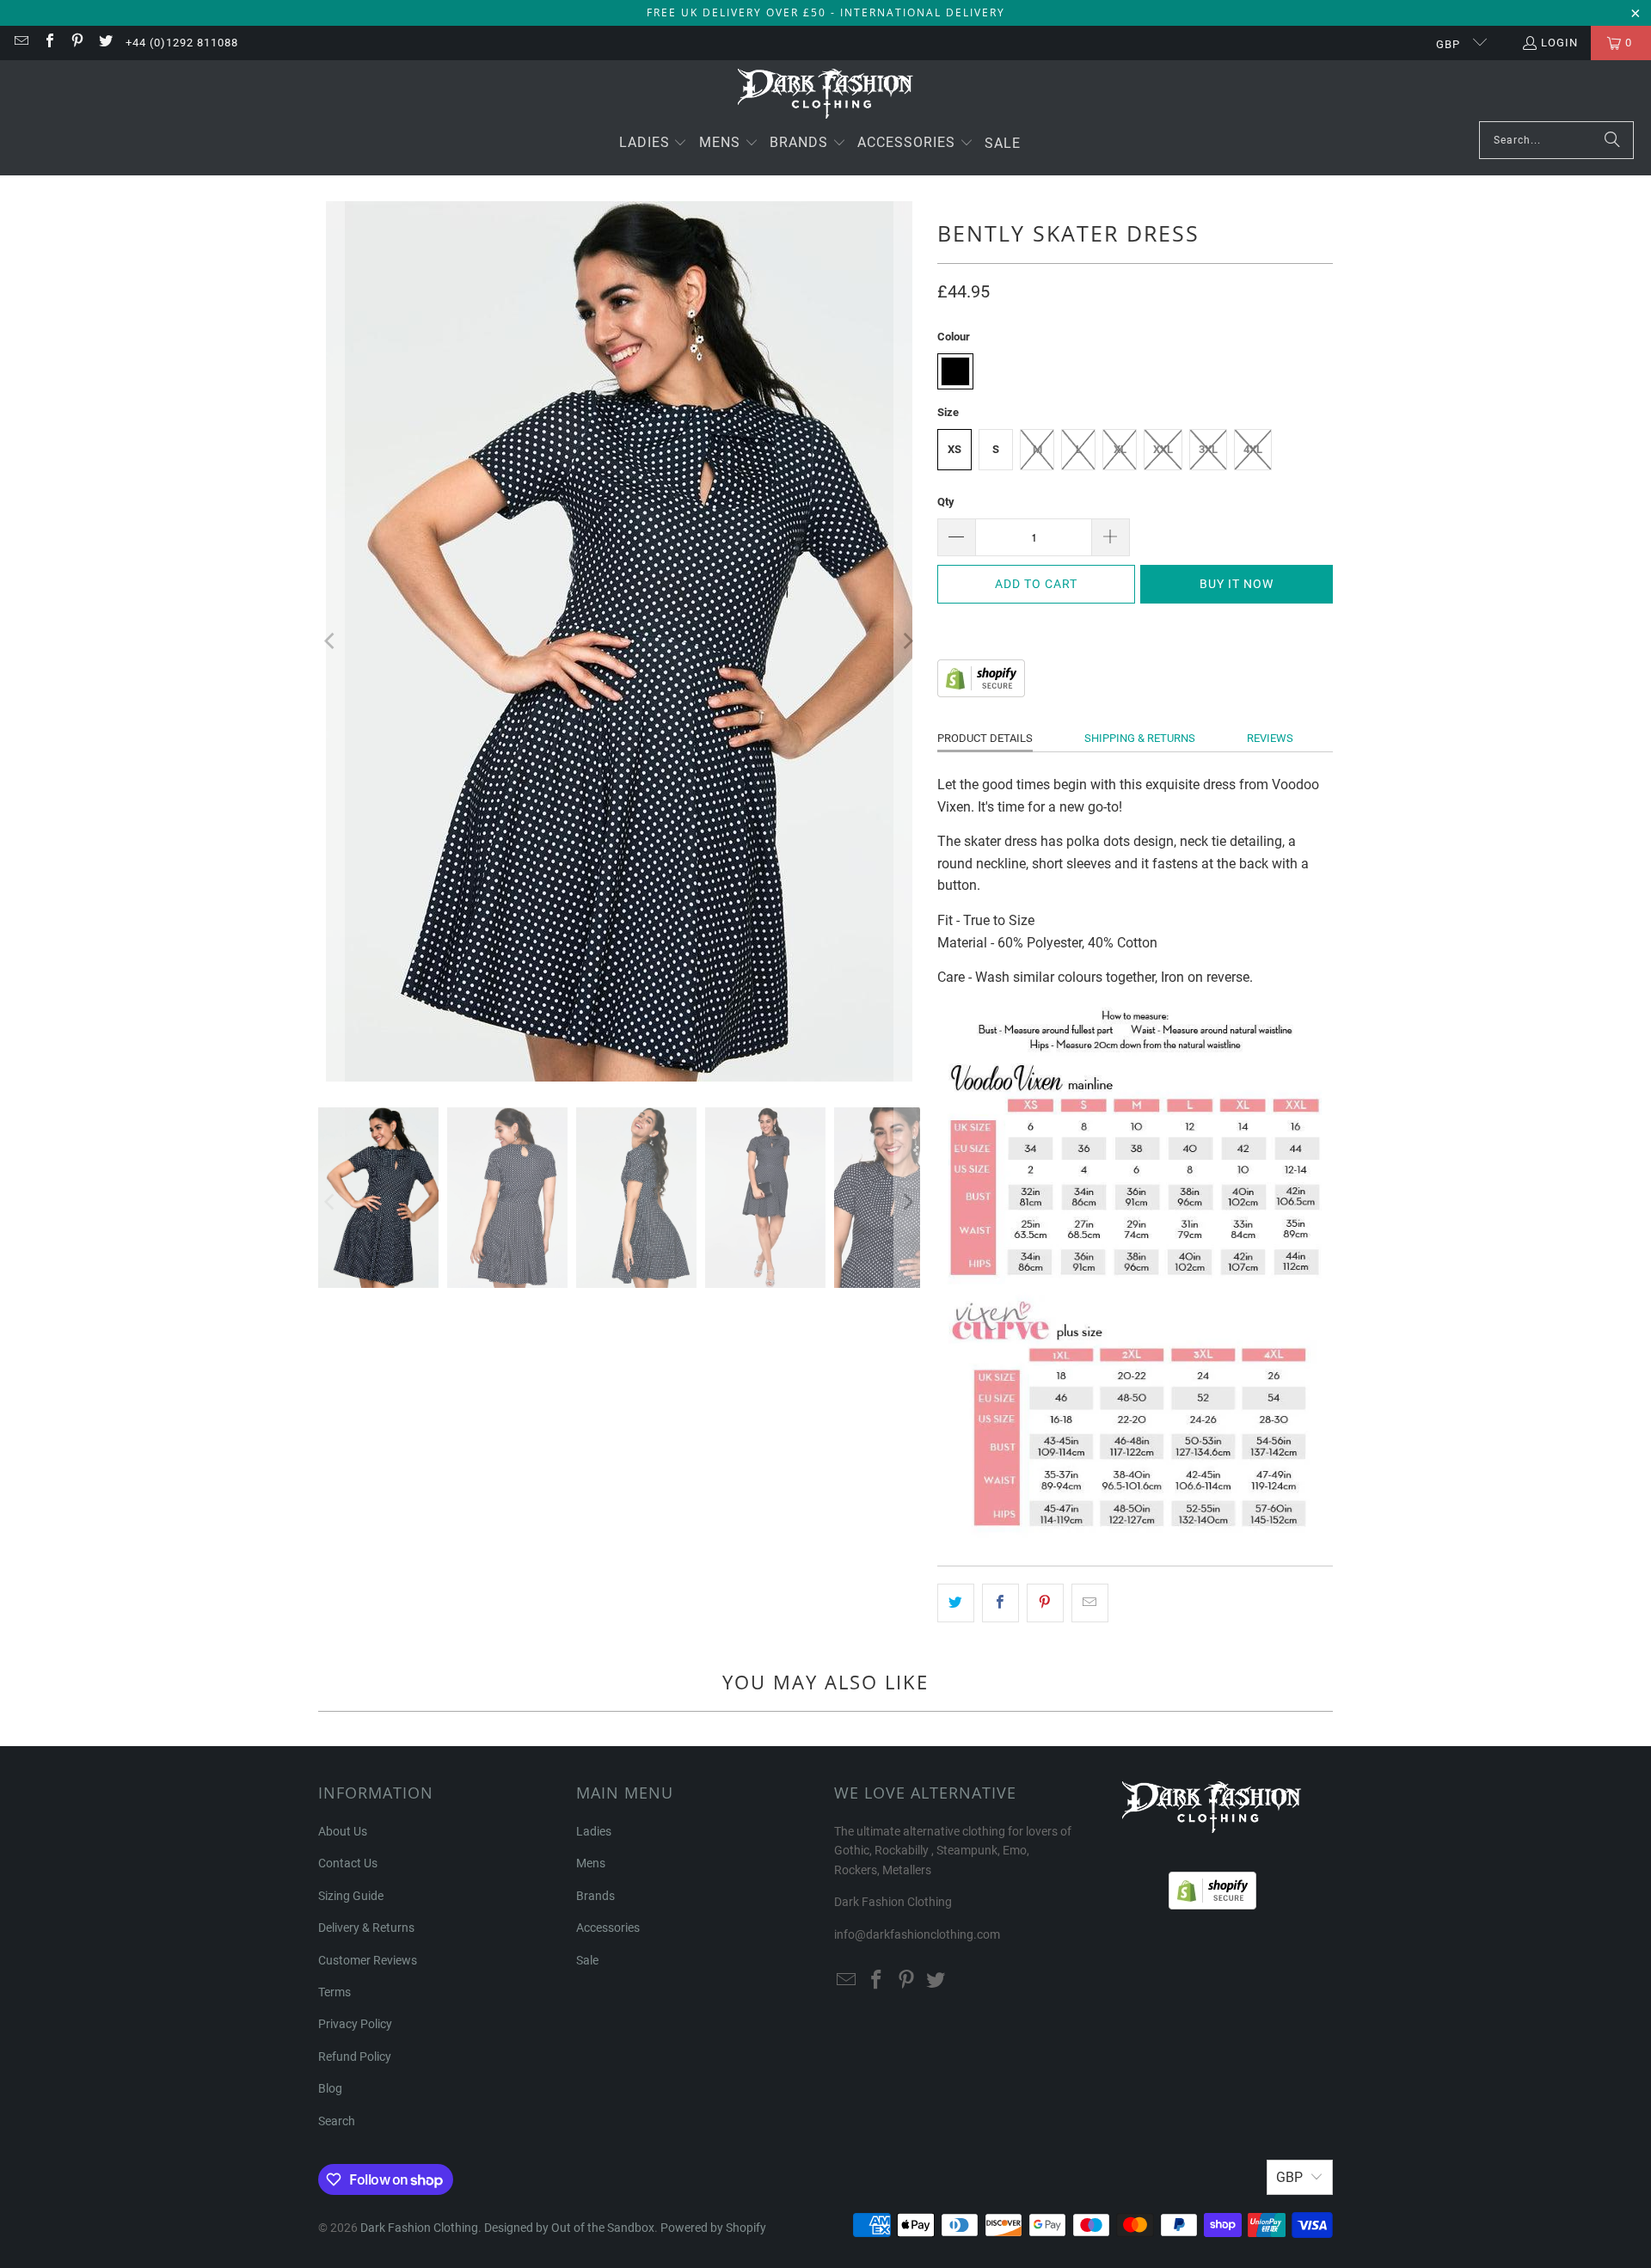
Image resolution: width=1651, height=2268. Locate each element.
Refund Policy (355, 2057)
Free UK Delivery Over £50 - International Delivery (826, 12)
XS (954, 449)
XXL (1163, 449)
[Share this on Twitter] (956, 1603)
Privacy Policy (355, 2024)
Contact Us (348, 1863)
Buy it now (1237, 584)
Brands (595, 1896)
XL (1120, 449)
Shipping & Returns (1140, 738)
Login (1559, 43)
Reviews (1270, 738)
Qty (946, 502)
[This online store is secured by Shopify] (981, 693)
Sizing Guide (351, 1896)
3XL (1208, 449)
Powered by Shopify (713, 2228)
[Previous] (331, 641)
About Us (343, 1831)
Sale (587, 1960)
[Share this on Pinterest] (1045, 1603)
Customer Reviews (368, 1960)
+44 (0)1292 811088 (182, 43)
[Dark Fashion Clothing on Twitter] (104, 43)
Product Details (985, 738)
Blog (330, 2088)
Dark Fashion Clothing (419, 2228)
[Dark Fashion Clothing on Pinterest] (77, 43)
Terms (334, 1992)
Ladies (594, 1831)
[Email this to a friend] (1090, 1603)
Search (337, 2121)
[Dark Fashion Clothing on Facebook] (48, 43)
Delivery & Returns (366, 1928)
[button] (654, 144)
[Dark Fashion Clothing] (826, 95)
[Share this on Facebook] (1000, 1603)
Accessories (608, 1928)
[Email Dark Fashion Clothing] (21, 43)
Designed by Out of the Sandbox (569, 2228)
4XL (1253, 449)
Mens (591, 1863)
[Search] (1612, 140)
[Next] (907, 641)
